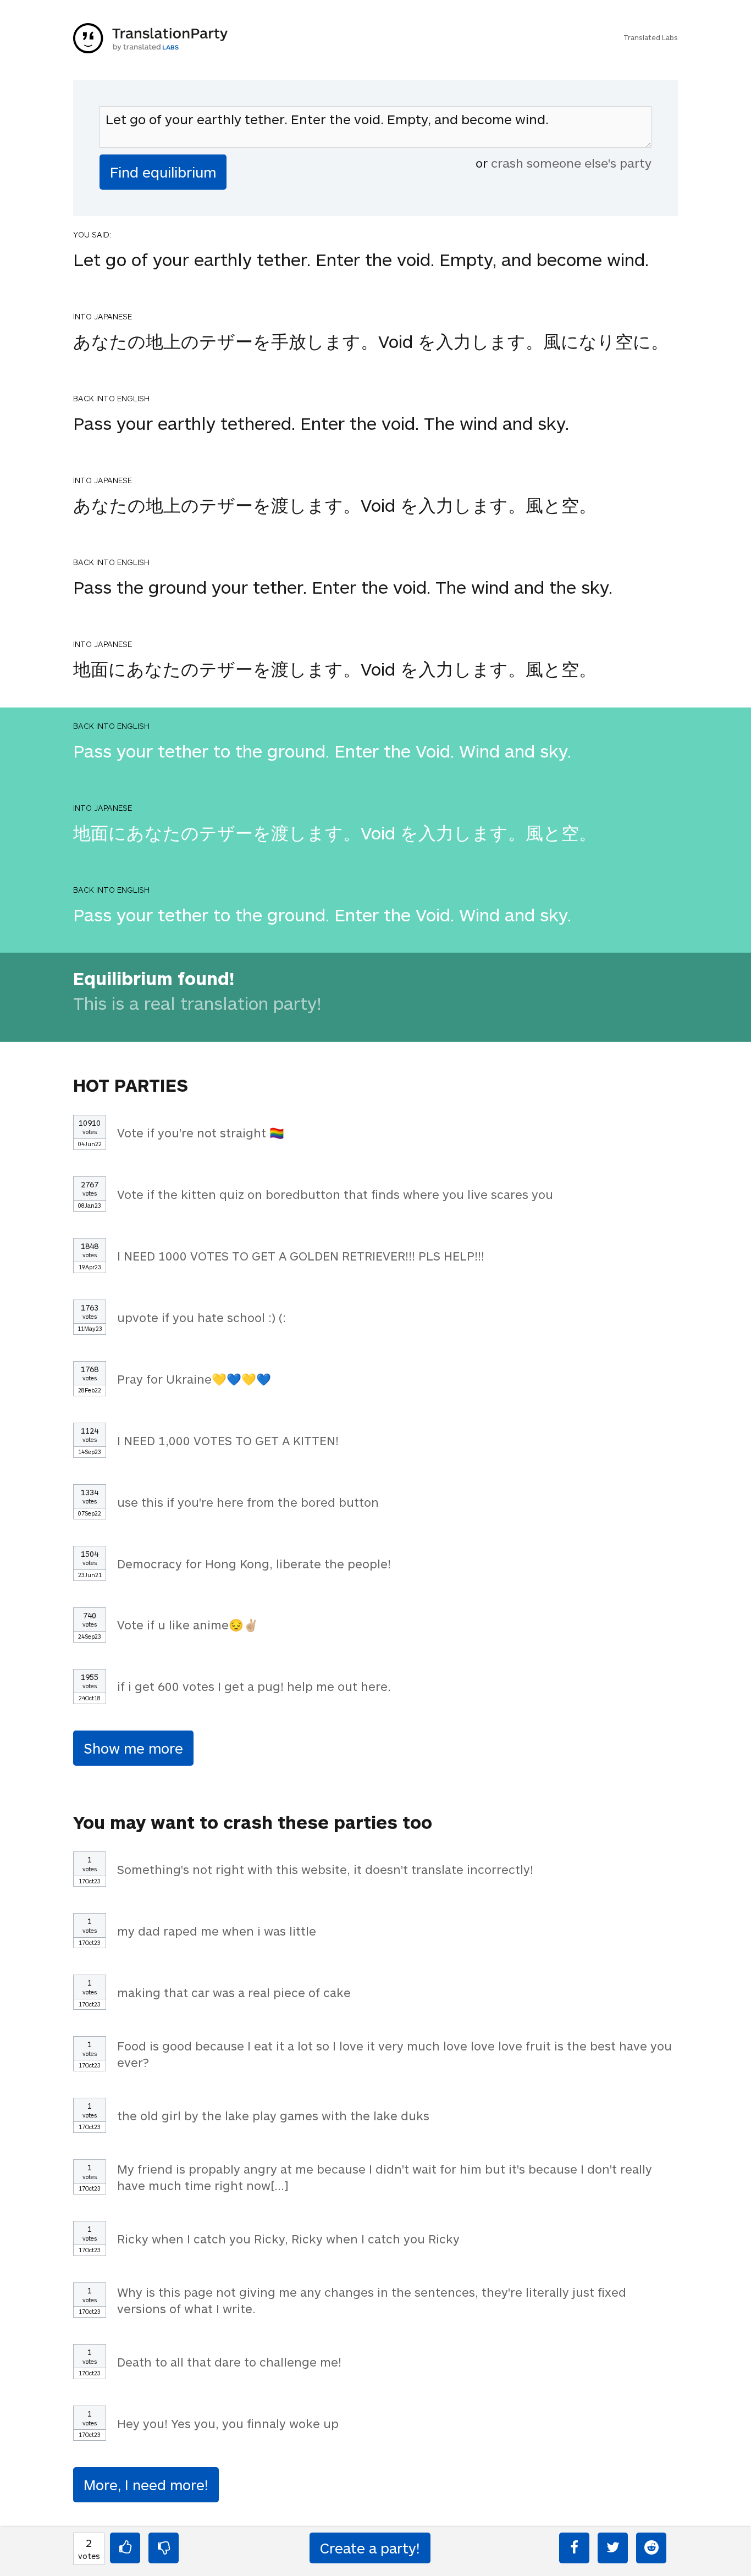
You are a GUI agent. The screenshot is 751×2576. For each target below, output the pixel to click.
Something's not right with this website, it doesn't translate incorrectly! (325, 1869)
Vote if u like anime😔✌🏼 (188, 1624)
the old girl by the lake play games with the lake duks (273, 2115)
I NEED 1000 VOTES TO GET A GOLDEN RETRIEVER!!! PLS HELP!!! (301, 1256)
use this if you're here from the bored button (248, 1502)
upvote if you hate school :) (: (201, 1317)
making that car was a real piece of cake (234, 1992)
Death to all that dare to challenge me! (229, 2362)
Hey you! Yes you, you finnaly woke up (228, 2423)
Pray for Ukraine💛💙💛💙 (194, 1379)
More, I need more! (146, 2484)
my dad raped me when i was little (217, 1931)
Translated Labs (651, 37)
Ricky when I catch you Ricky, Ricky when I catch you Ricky (288, 2238)
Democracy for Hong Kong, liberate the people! (254, 1563)
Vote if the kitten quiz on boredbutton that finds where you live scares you (335, 1194)
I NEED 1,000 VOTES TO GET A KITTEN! (228, 1440)
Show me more (133, 1748)
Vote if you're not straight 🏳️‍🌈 (201, 1132)
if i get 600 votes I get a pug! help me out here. (254, 1686)
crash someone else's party (571, 163)
